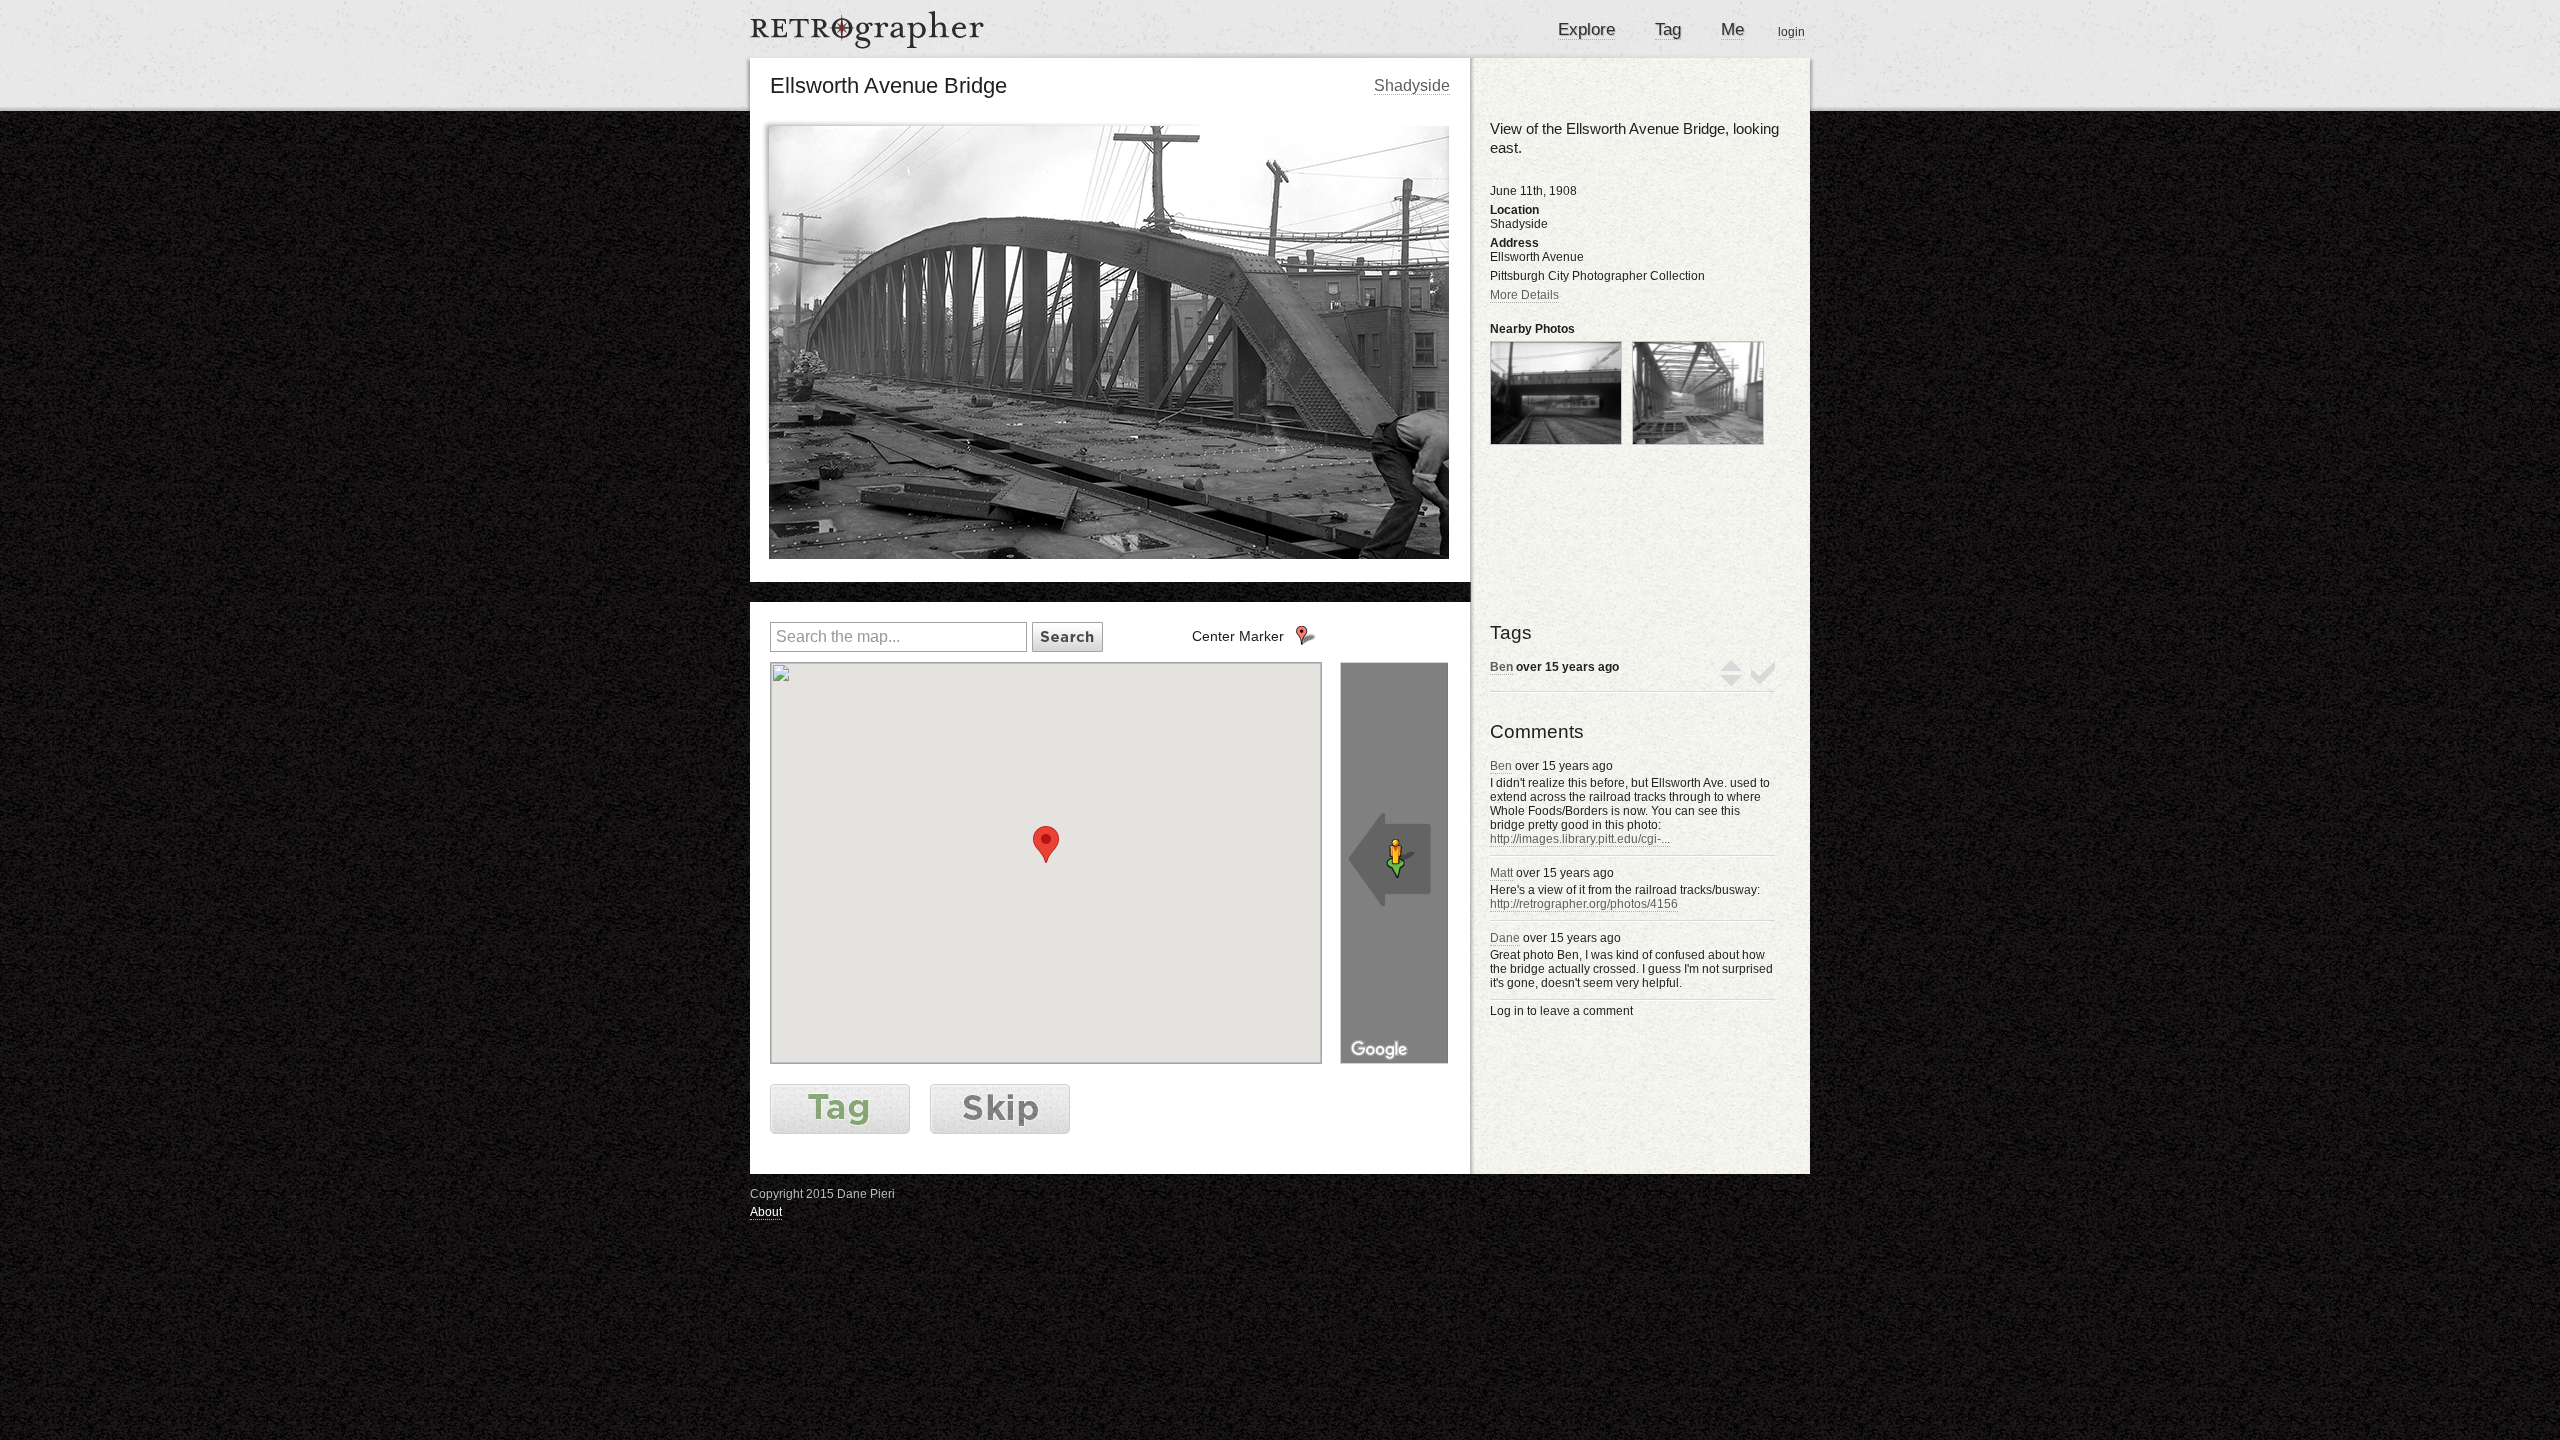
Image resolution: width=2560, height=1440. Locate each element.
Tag (1668, 29)
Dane (1505, 938)
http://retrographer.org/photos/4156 (1584, 904)
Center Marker (1238, 636)
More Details (1524, 295)
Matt (1501, 873)
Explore (1586, 29)
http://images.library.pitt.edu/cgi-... (1580, 839)
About (766, 1212)
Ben (1501, 667)
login (1791, 32)
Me (1732, 29)
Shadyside (1412, 85)
